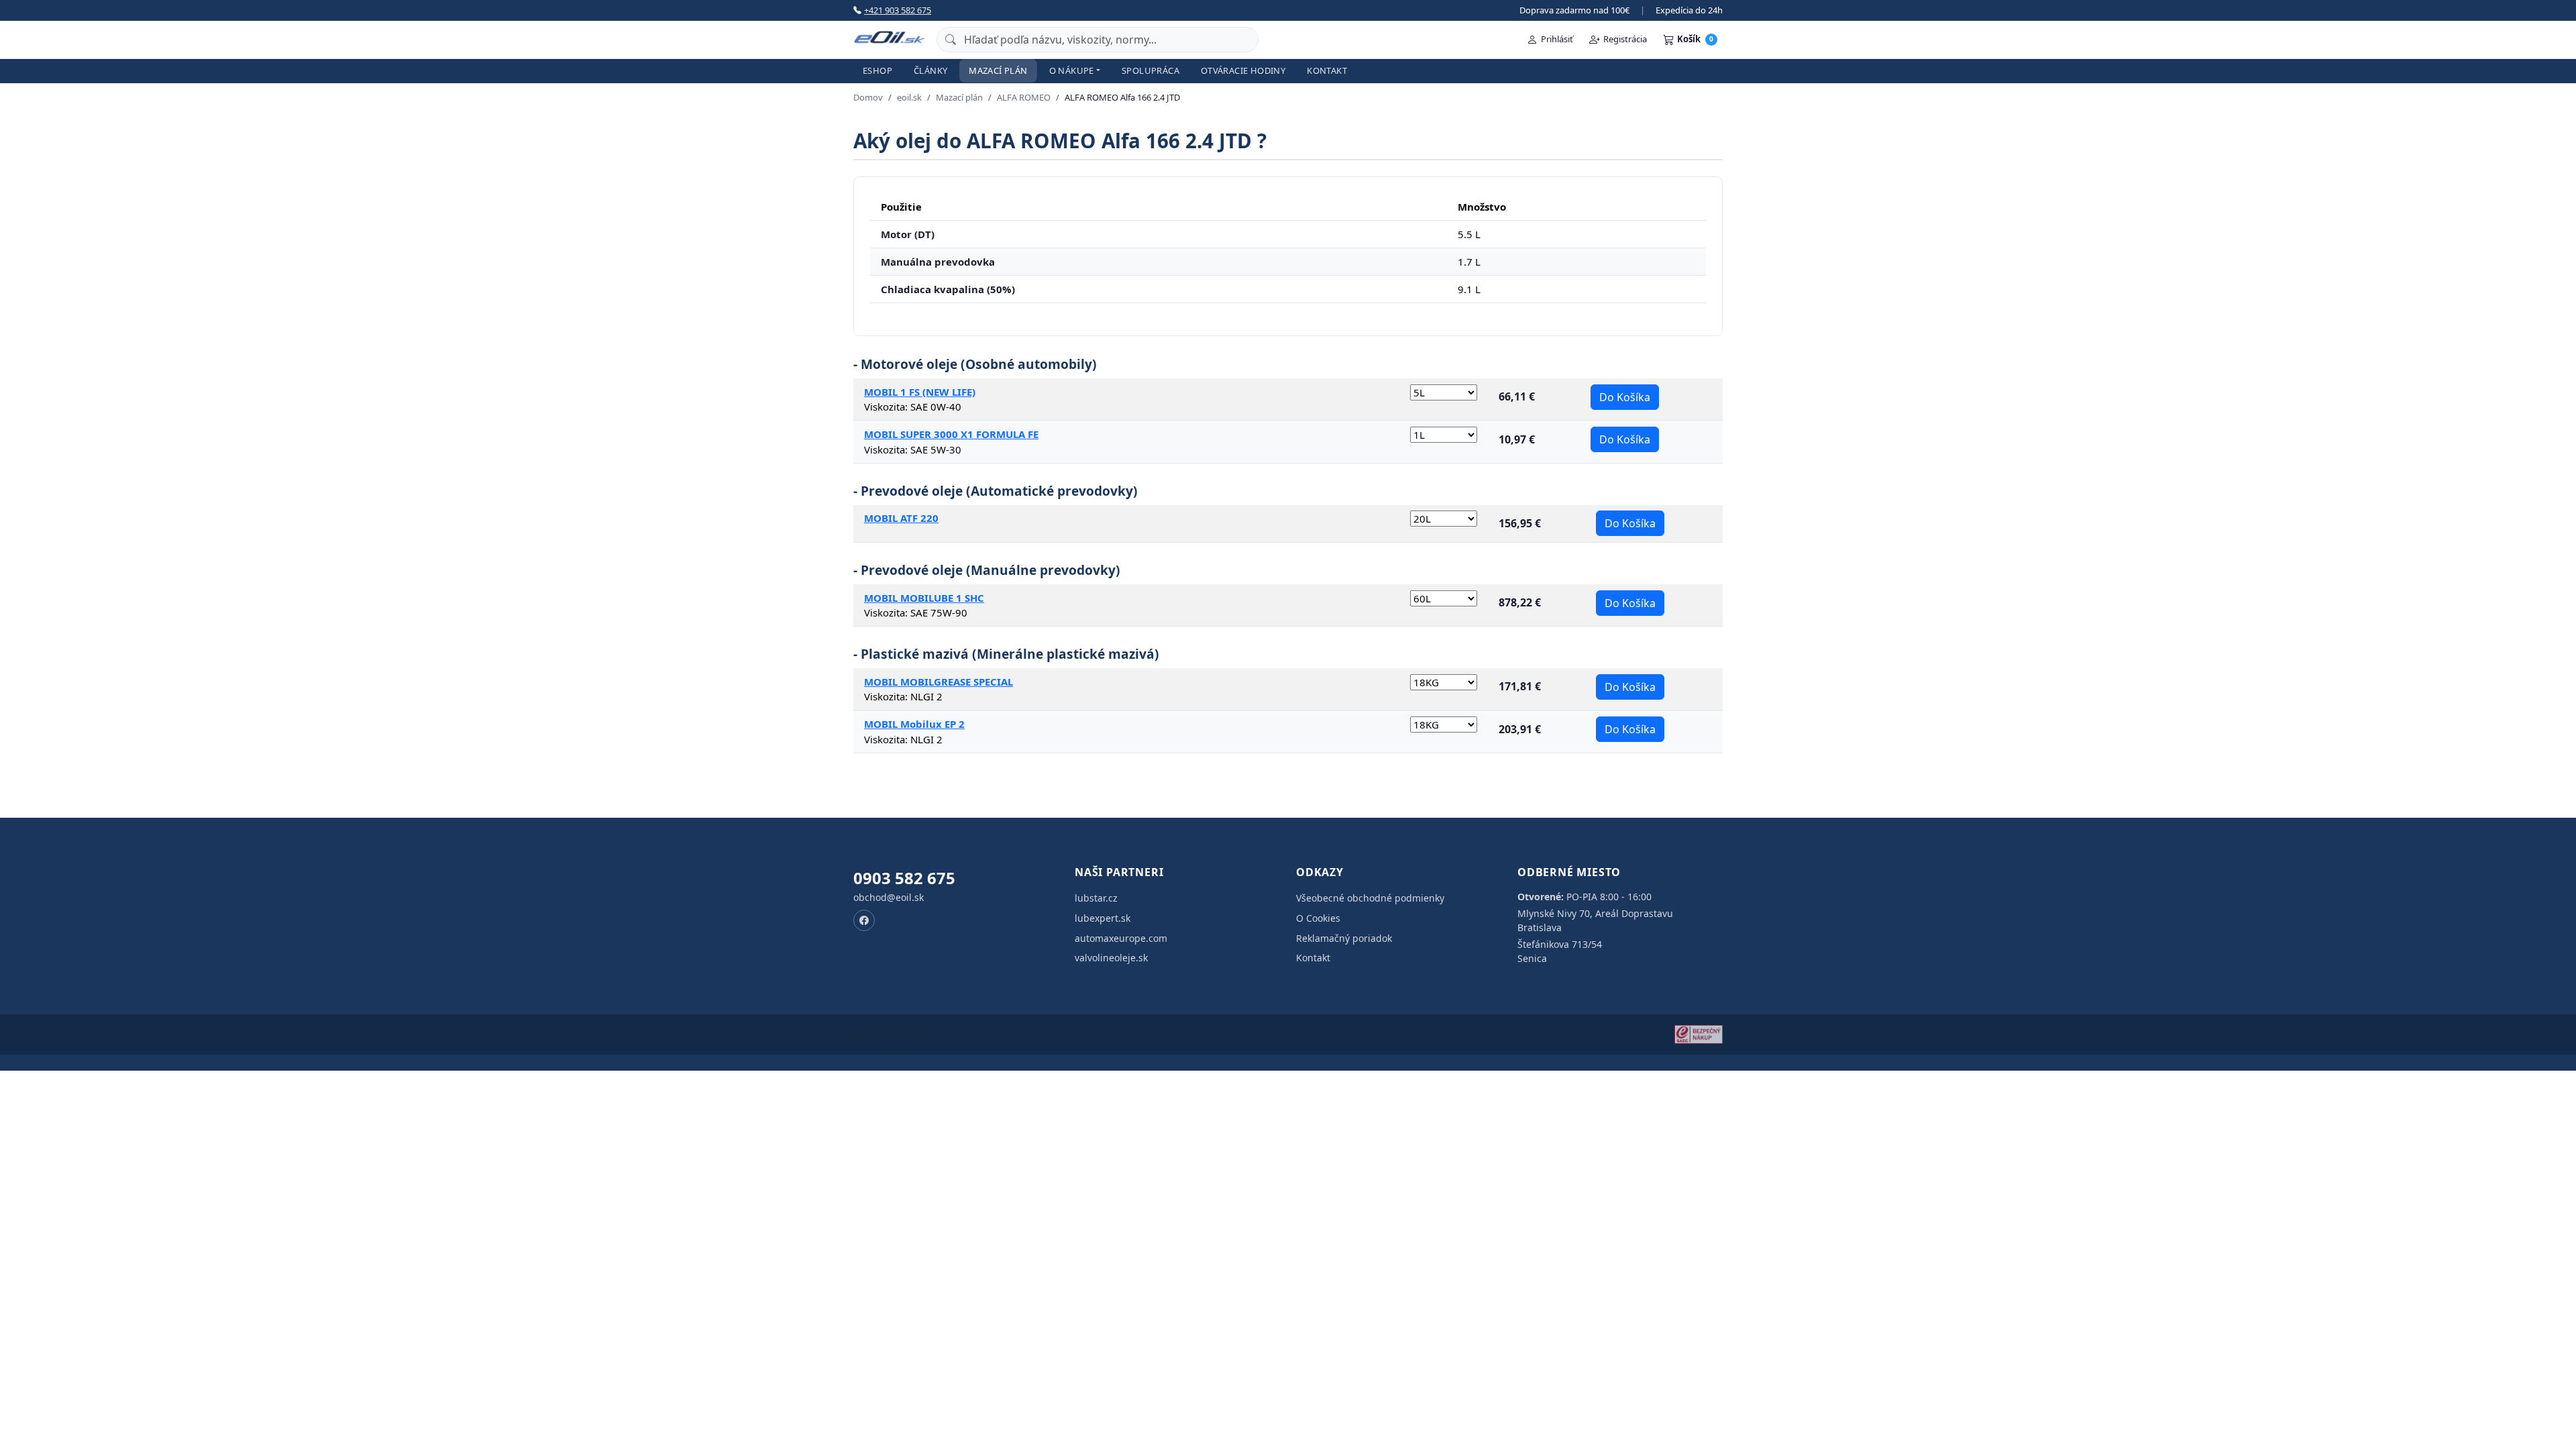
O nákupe (1072, 70)
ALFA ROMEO (1024, 97)
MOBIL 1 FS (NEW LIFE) (920, 392)
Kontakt (1327, 70)
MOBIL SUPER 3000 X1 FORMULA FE (951, 434)
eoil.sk (909, 97)
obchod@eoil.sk (889, 897)
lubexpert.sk (1103, 918)
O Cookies (1318, 918)
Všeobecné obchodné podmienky (1370, 898)
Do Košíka (1625, 397)
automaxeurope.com (1121, 938)
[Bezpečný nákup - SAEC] (1699, 1034)
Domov (868, 97)
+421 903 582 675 (898, 10)
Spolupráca (1150, 70)
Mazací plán (998, 70)
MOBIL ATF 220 (901, 518)
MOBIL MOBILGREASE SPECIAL (938, 682)
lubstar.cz (1096, 898)
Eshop (877, 70)
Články (930, 70)
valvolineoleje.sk (1111, 958)
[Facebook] (864, 920)
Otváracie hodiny (1243, 70)
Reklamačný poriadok (1344, 938)
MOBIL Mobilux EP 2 (914, 724)
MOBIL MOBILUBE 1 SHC (924, 598)
